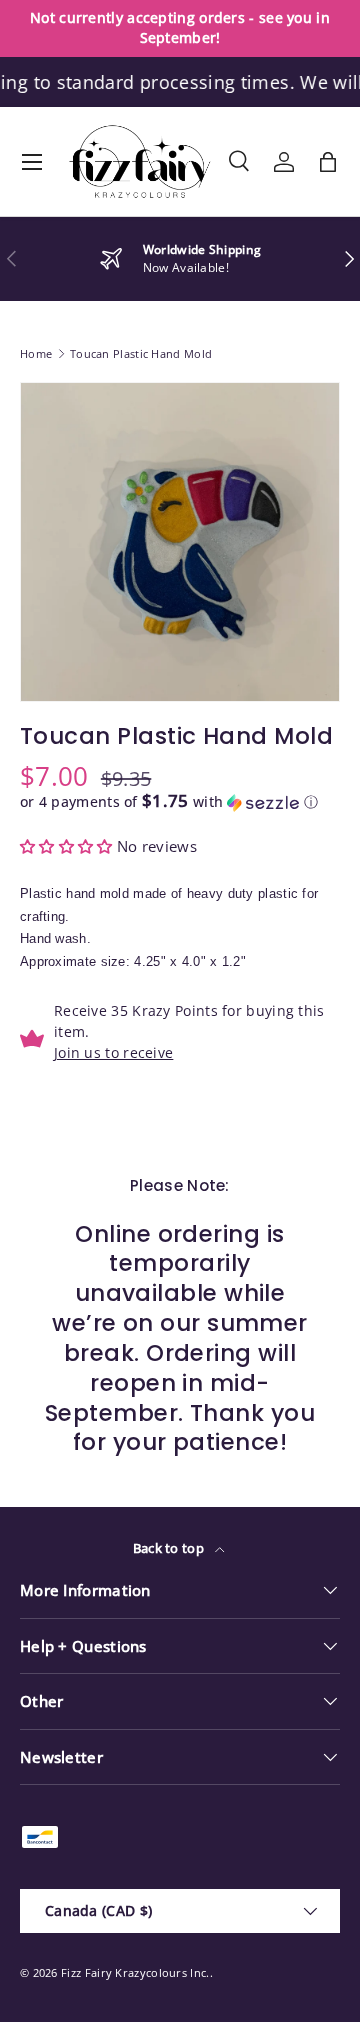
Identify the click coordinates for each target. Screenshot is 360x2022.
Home (36, 353)
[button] (328, 162)
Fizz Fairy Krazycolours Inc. (135, 1972)
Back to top (170, 1548)
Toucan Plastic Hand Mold (141, 353)
